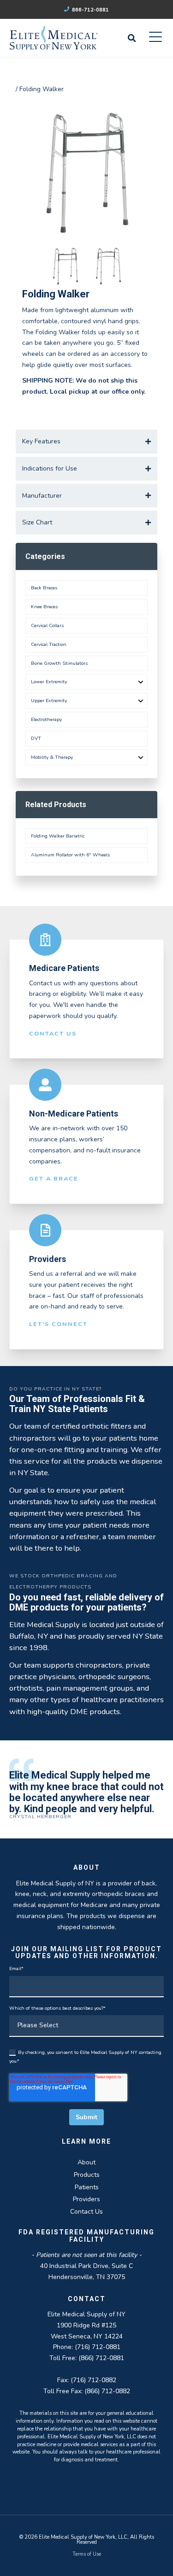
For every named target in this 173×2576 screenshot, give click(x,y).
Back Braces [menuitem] (44, 588)
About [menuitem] (86, 2162)
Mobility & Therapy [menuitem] (52, 757)
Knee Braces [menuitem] (44, 607)
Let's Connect (58, 1324)
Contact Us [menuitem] (86, 2212)
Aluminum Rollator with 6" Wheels (70, 855)
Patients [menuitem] (87, 2187)
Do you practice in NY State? (55, 1389)
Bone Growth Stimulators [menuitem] (59, 663)
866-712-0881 (90, 10)
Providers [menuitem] (86, 2199)
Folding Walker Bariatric (58, 836)
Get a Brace (54, 1178)
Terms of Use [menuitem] (87, 2554)
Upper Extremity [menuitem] (49, 701)
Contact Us (53, 1033)
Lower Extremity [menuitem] (49, 682)
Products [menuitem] (87, 2175)
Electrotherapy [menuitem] (46, 719)
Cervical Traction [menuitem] (49, 644)
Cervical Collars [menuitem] (47, 625)
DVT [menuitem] (36, 738)
